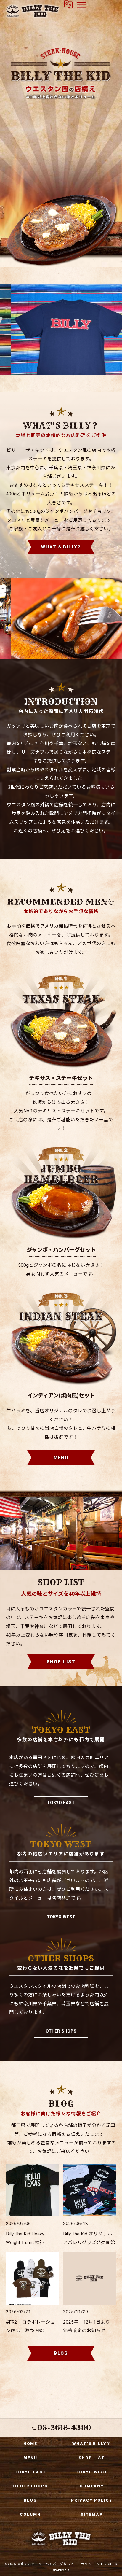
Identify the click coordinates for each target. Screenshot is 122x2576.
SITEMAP (92, 2514)
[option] (61, 329)
